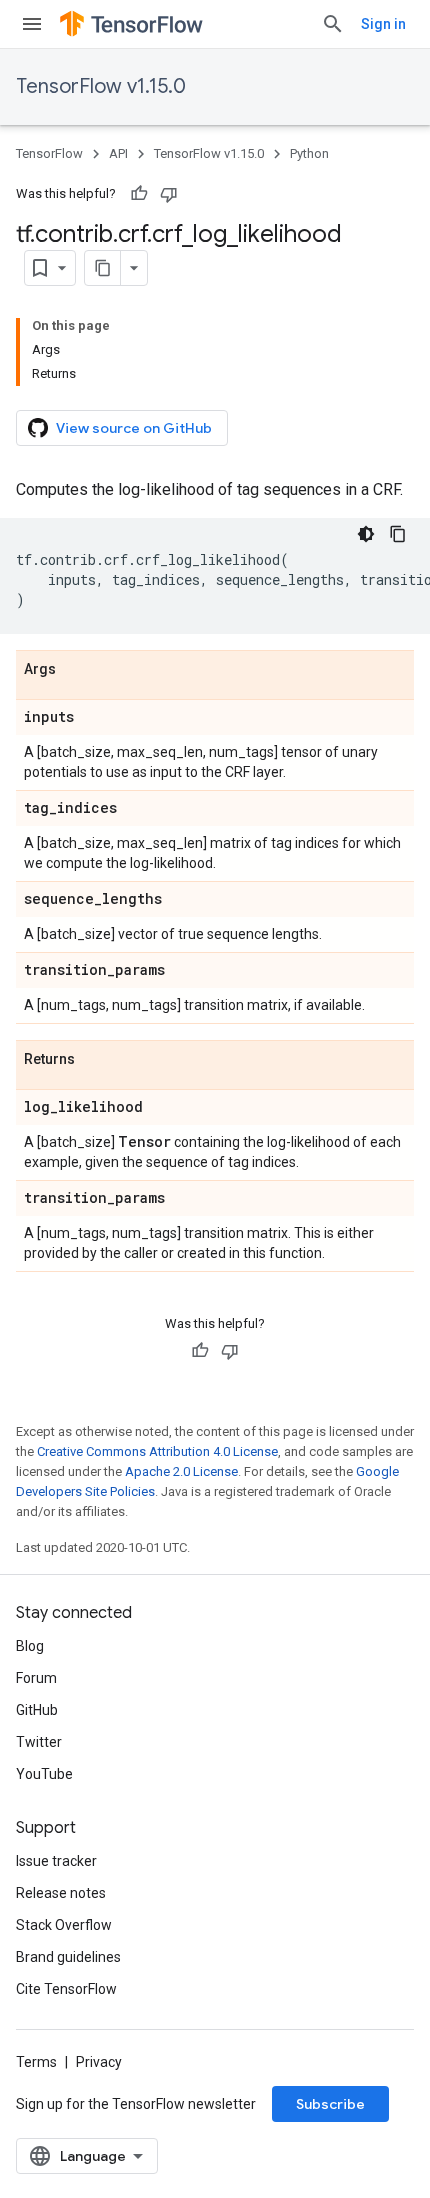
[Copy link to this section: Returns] (95, 1060)
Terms (36, 2062)
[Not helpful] (169, 194)
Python (309, 153)
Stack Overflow (64, 1925)
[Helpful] (139, 194)
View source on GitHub (134, 428)
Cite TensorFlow (66, 1989)
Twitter (39, 1742)
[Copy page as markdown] (103, 268)
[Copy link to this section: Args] (76, 670)
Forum (36, 1678)
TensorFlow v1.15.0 (101, 86)
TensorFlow (49, 153)
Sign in (383, 24)
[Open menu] (32, 24)
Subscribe (330, 2104)
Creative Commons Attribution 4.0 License (157, 1451)
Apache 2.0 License (181, 1471)
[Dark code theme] (366, 534)
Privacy (99, 2062)
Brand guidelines (68, 1957)
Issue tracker (56, 1861)
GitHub (37, 1710)
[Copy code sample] (398, 534)
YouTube (44, 1774)
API (118, 153)
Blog (30, 1646)
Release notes (61, 1893)
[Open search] (333, 24)
